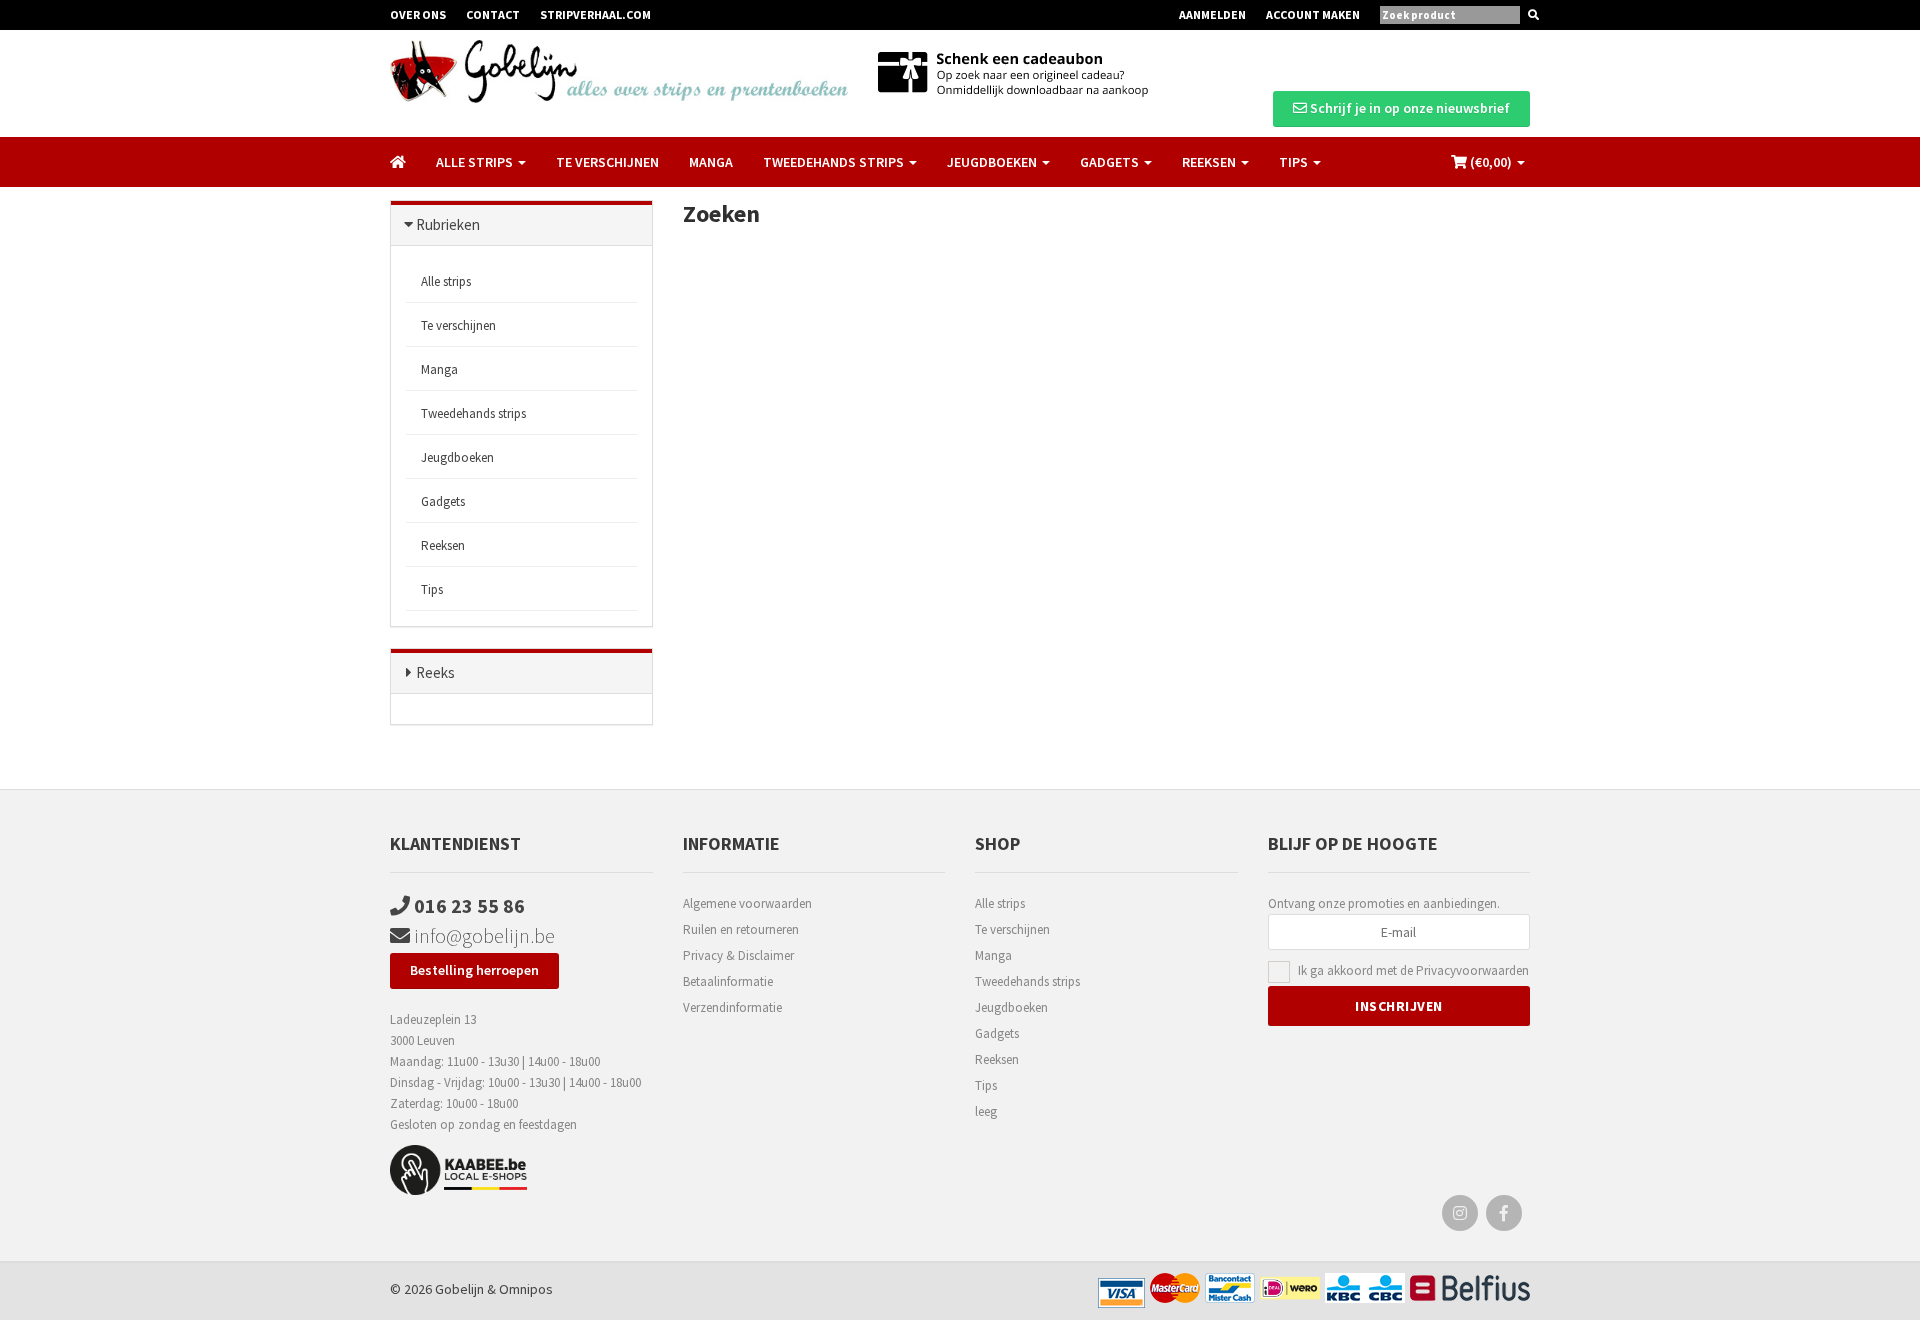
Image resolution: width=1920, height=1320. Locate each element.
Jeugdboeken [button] (993, 162)
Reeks (435, 672)
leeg (986, 1111)
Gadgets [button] (1111, 162)
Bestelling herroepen (474, 970)
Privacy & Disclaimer (738, 955)
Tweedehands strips (473, 413)
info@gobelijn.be (482, 935)
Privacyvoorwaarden (1472, 970)
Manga (711, 162)
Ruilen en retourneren (741, 929)
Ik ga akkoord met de (1413, 970)
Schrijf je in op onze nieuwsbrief (1408, 108)
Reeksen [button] (1210, 162)
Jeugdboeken (457, 457)
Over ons (418, 14)
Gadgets (443, 501)
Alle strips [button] (476, 162)
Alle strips (446, 281)
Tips (432, 589)
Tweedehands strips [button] (835, 162)
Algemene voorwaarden (747, 903)
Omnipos (526, 1289)
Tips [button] (1295, 162)
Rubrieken (448, 224)
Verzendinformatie (732, 1007)
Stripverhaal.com (595, 14)
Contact (493, 14)
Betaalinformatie (728, 981)
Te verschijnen (607, 162)
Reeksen (443, 545)
